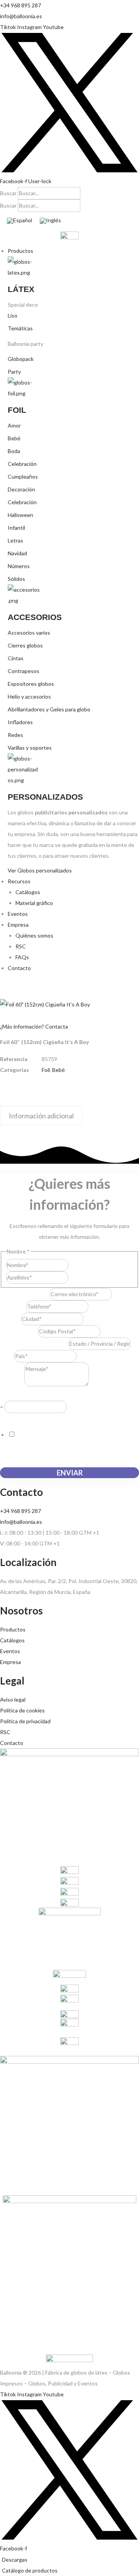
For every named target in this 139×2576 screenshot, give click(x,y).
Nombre (78, 1265)
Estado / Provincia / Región (34, 1344)
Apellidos (80, 1277)
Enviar (70, 1473)
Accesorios (35, 617)
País (7, 1356)
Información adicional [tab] (41, 1116)
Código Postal (19, 1331)
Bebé (58, 1070)
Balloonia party (25, 344)
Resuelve (13, 1395)
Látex (21, 289)
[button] (73, 251)
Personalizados (45, 797)
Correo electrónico (25, 1294)
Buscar (8, 193)
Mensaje (12, 1384)
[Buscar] (82, 195)
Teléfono (13, 1306)
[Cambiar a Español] (19, 221)
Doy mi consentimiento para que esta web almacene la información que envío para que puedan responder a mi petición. (69, 1445)
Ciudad (10, 1319)
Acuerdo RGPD (20, 1418)
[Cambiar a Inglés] (50, 221)
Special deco (23, 305)
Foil (17, 410)
